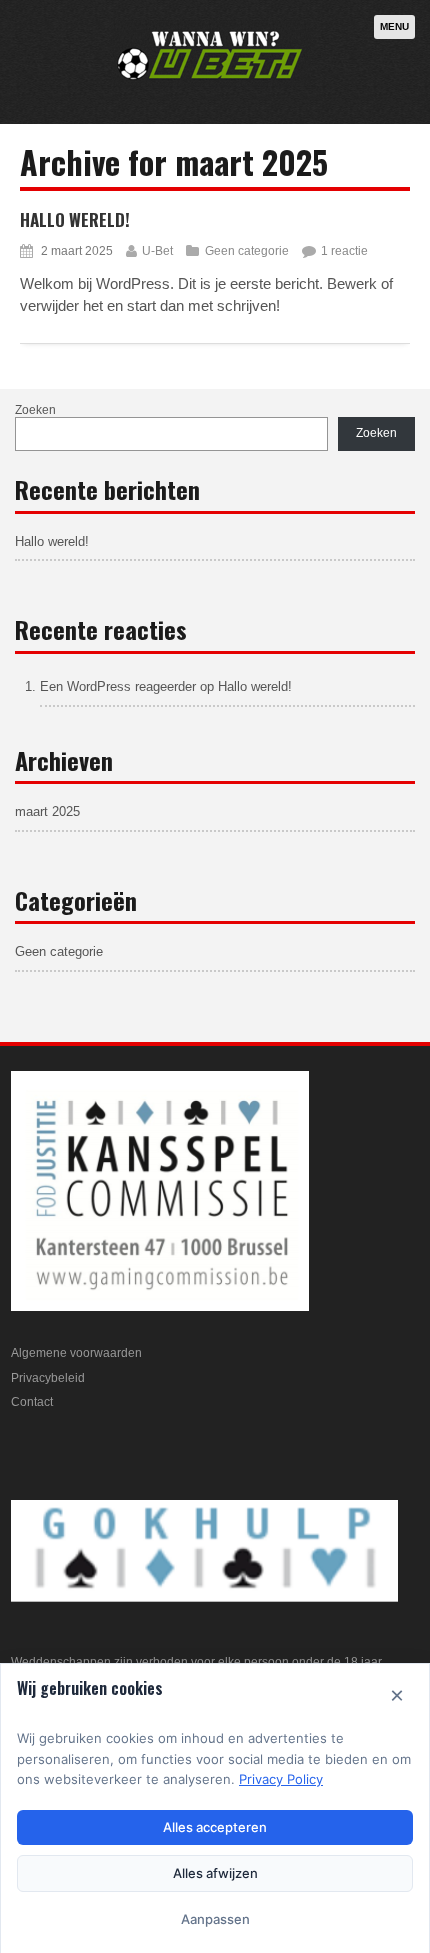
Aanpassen (215, 1919)
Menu (394, 26)
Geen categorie (247, 251)
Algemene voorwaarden (76, 1353)
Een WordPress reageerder (118, 686)
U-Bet (157, 251)
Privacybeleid (48, 1378)
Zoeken (35, 410)
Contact (32, 1402)
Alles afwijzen (215, 1873)
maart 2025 (47, 811)
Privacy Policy (281, 1779)
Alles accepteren (215, 1827)
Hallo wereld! (75, 219)
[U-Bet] (211, 83)
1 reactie (344, 251)
